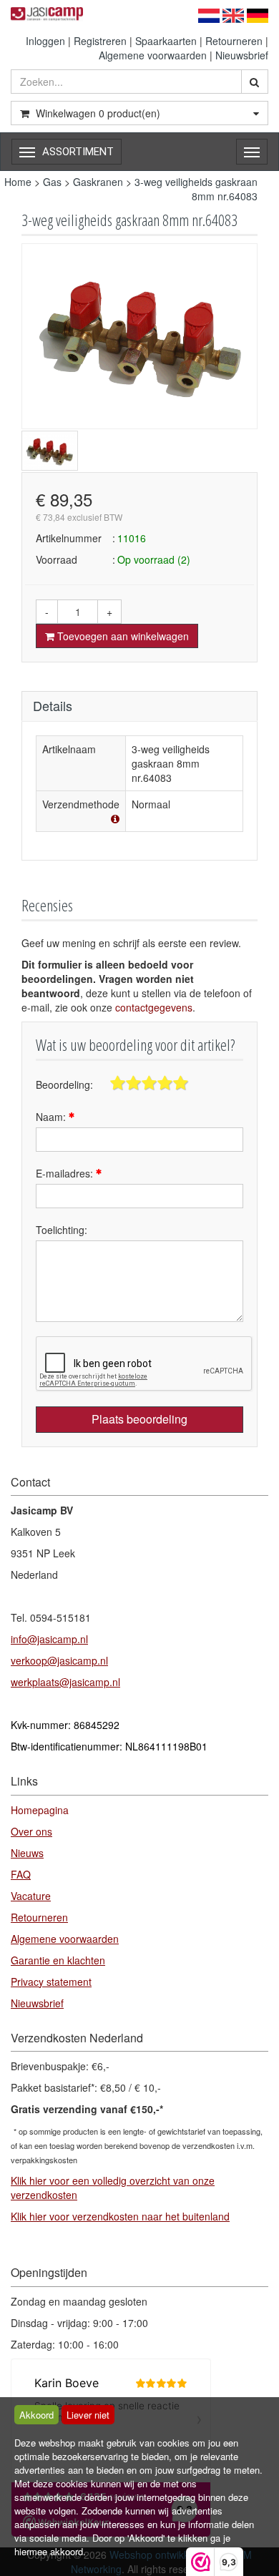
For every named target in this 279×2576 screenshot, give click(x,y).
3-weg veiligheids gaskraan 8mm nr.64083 (196, 189)
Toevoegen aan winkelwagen (122, 636)
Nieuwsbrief (242, 55)
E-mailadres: (66, 1173)
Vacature (31, 1896)
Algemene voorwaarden (153, 55)
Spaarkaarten (166, 41)
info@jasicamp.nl (49, 1639)
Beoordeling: (64, 1084)
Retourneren (234, 41)
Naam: (52, 1117)
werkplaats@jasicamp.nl (65, 1682)
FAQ (21, 1874)
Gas (52, 182)
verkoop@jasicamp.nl (59, 1660)
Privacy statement (51, 1982)
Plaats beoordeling (139, 1419)
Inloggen (45, 41)
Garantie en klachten (58, 1960)
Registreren (100, 41)
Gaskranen (98, 182)
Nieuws (27, 1853)
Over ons (31, 1831)
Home (18, 182)
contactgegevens (154, 1007)
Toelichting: (62, 1230)
